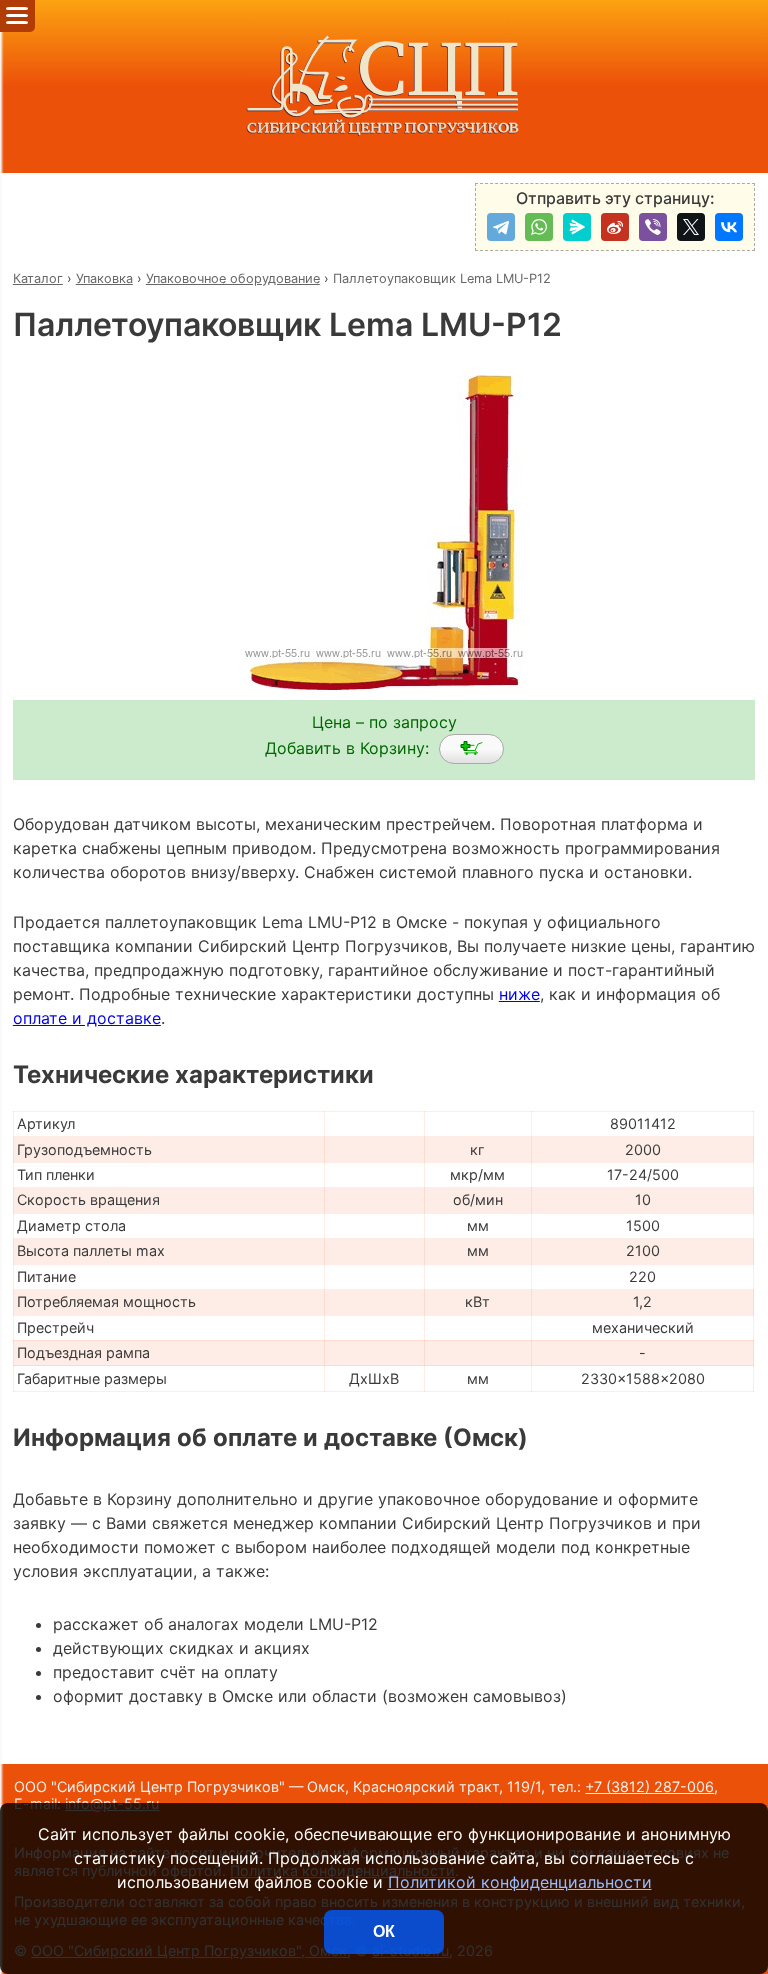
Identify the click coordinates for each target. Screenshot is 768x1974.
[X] (691, 227)
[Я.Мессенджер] (577, 227)
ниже (519, 994)
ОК (384, 1931)
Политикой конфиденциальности (520, 1882)
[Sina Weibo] (615, 227)
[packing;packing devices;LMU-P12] (471, 749)
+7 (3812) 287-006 (649, 1786)
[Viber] (653, 227)
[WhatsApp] (539, 227)
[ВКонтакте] (729, 227)
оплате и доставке (87, 1018)
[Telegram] (501, 227)
